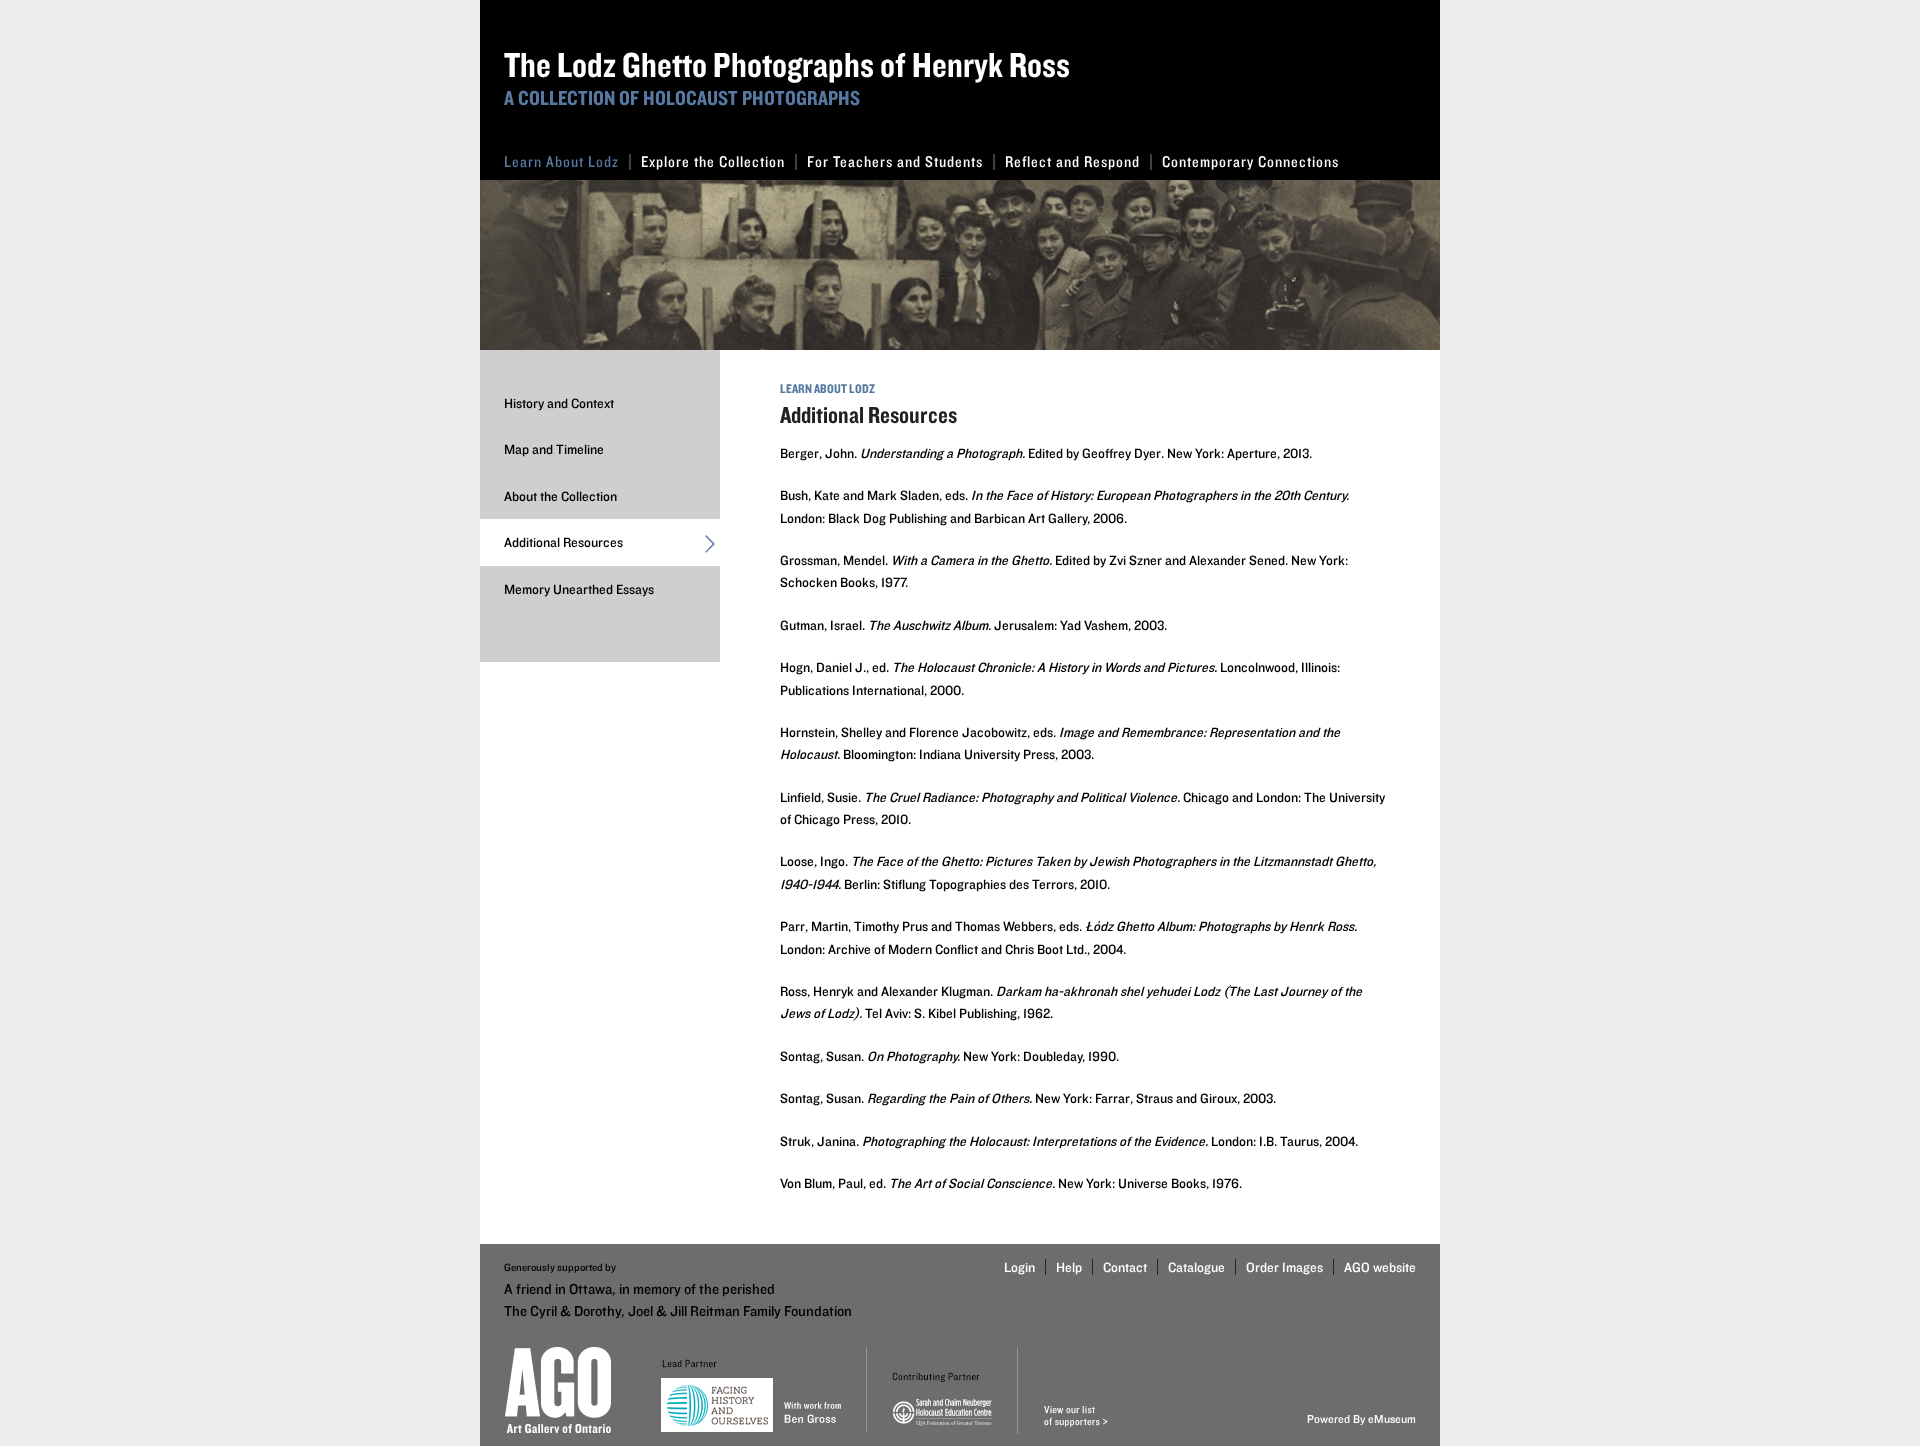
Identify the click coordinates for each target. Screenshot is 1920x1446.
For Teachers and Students (895, 161)
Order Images (1284, 1267)
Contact (1125, 1267)
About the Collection (560, 496)
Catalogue (1196, 1267)
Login (1019, 1267)
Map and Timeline (554, 449)
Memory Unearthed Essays (579, 589)
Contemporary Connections (1250, 161)
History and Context (559, 403)
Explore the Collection (713, 161)
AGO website (1380, 1267)
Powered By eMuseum (1361, 1418)
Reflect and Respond (1072, 161)
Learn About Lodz (561, 161)
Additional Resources (563, 542)
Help (1069, 1267)
